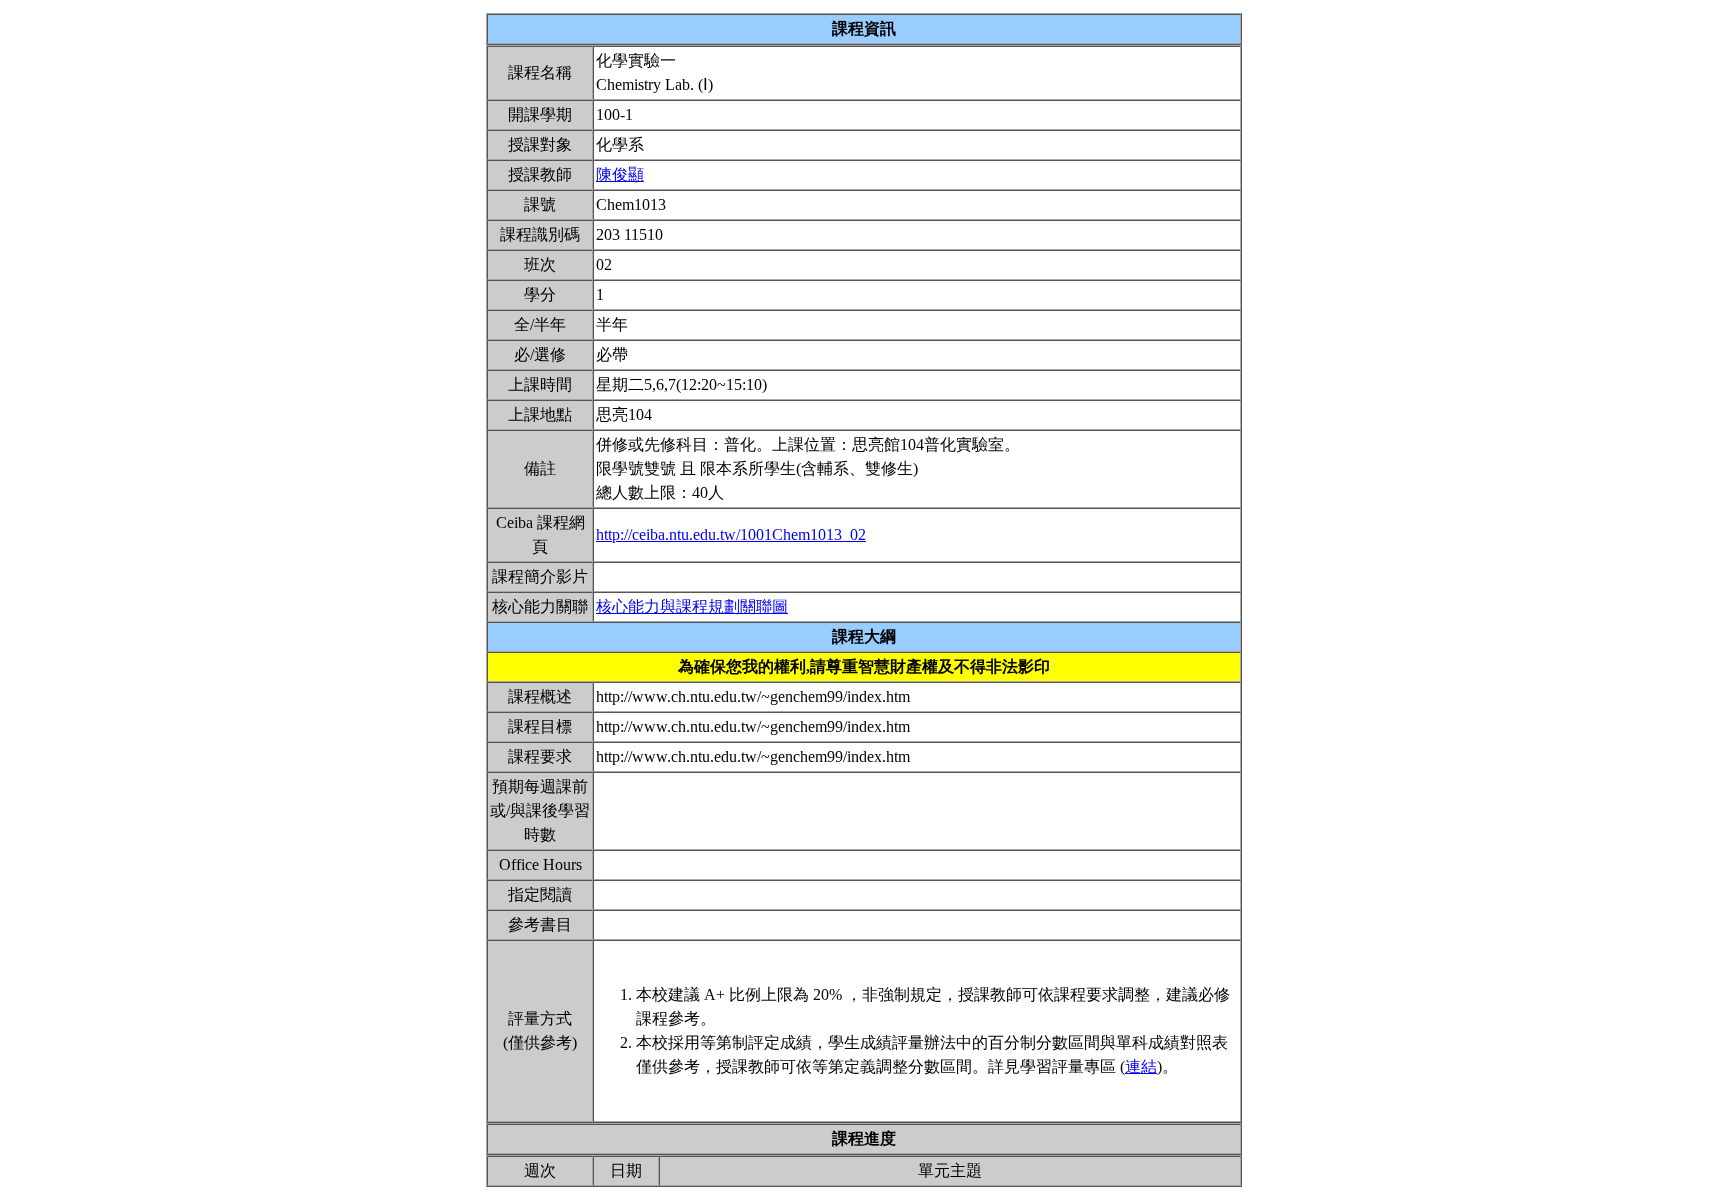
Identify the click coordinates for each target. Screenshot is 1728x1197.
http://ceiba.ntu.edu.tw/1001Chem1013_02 (731, 534)
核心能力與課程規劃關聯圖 (692, 606)
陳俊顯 (620, 174)
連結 (1141, 1066)
